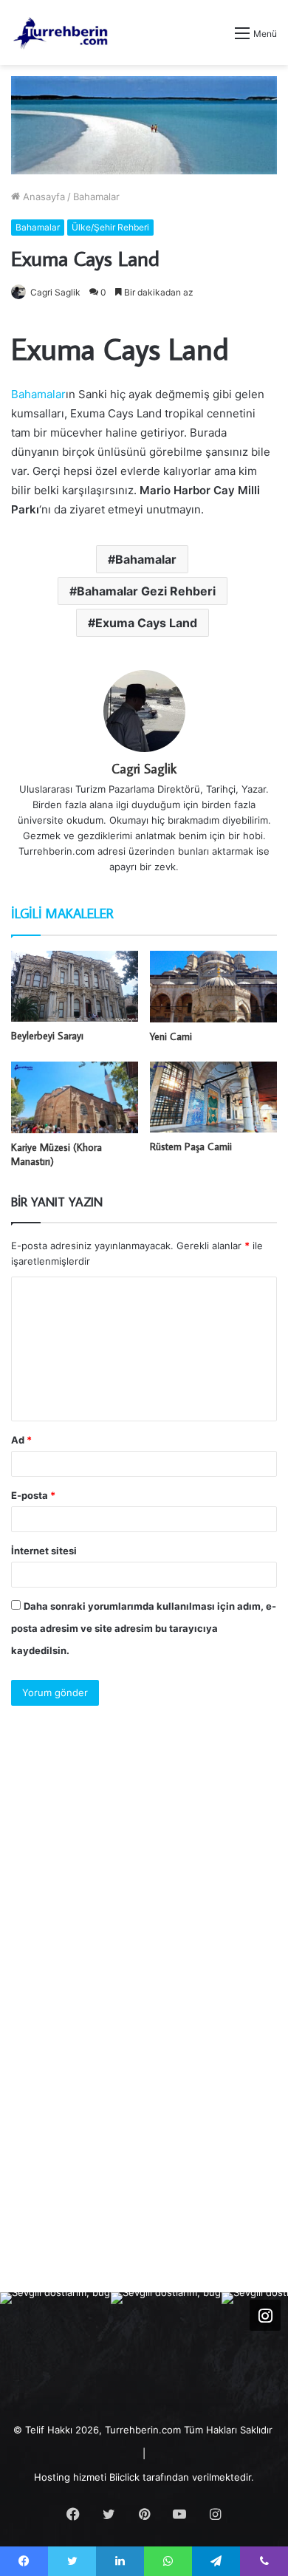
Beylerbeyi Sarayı (47, 1036)
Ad (21, 1440)
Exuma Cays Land (146, 623)
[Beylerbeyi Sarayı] (75, 987)
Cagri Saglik (55, 292)
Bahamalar (96, 197)
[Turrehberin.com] (62, 33)
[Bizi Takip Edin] (265, 2315)
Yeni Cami (171, 1036)
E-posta (33, 1495)
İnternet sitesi (44, 1551)
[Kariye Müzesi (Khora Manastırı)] (75, 1097)
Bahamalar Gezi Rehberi (146, 591)
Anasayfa (42, 197)
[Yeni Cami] (213, 987)
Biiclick (124, 2477)
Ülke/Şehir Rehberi (110, 227)
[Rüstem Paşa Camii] (213, 1097)
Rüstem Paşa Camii (191, 1147)
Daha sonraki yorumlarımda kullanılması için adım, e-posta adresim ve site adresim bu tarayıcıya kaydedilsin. (144, 1628)
